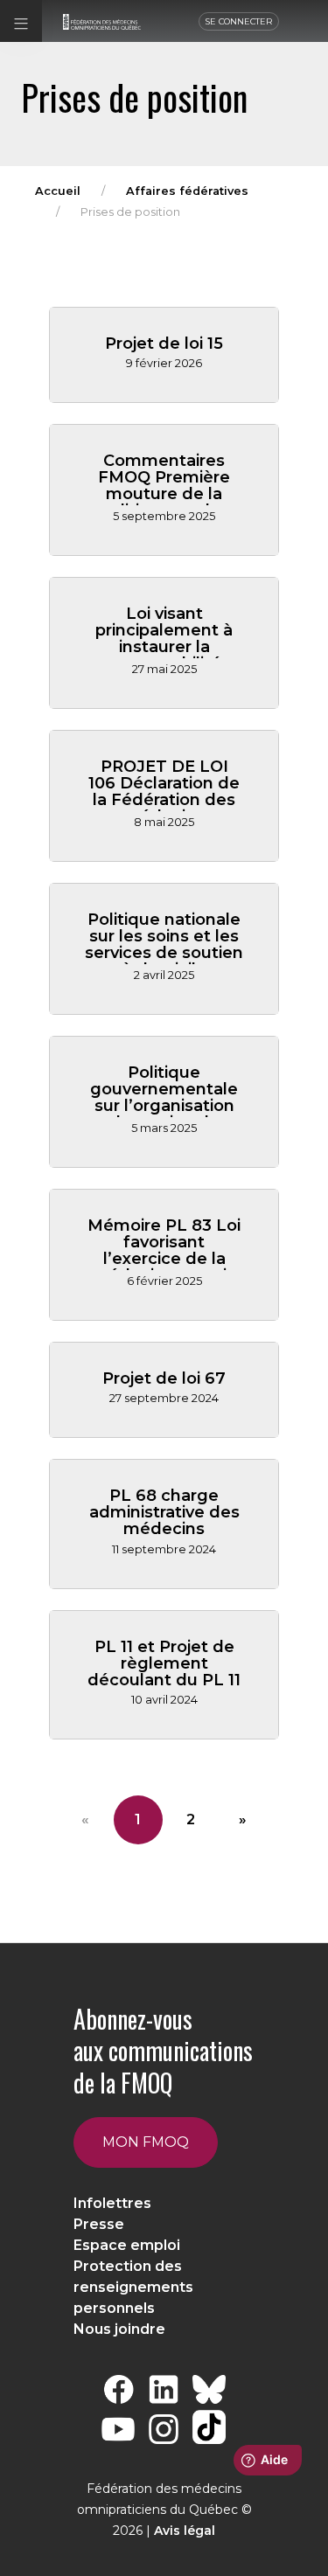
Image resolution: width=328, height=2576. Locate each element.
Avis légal (185, 2531)
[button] (21, 21)
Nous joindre (119, 2329)
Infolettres (112, 2203)
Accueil (58, 191)
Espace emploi (127, 2245)
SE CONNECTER (239, 21)
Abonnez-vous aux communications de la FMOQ (163, 2051)
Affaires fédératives (187, 191)
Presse (99, 2224)
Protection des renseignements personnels (133, 2287)
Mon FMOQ (146, 2142)
